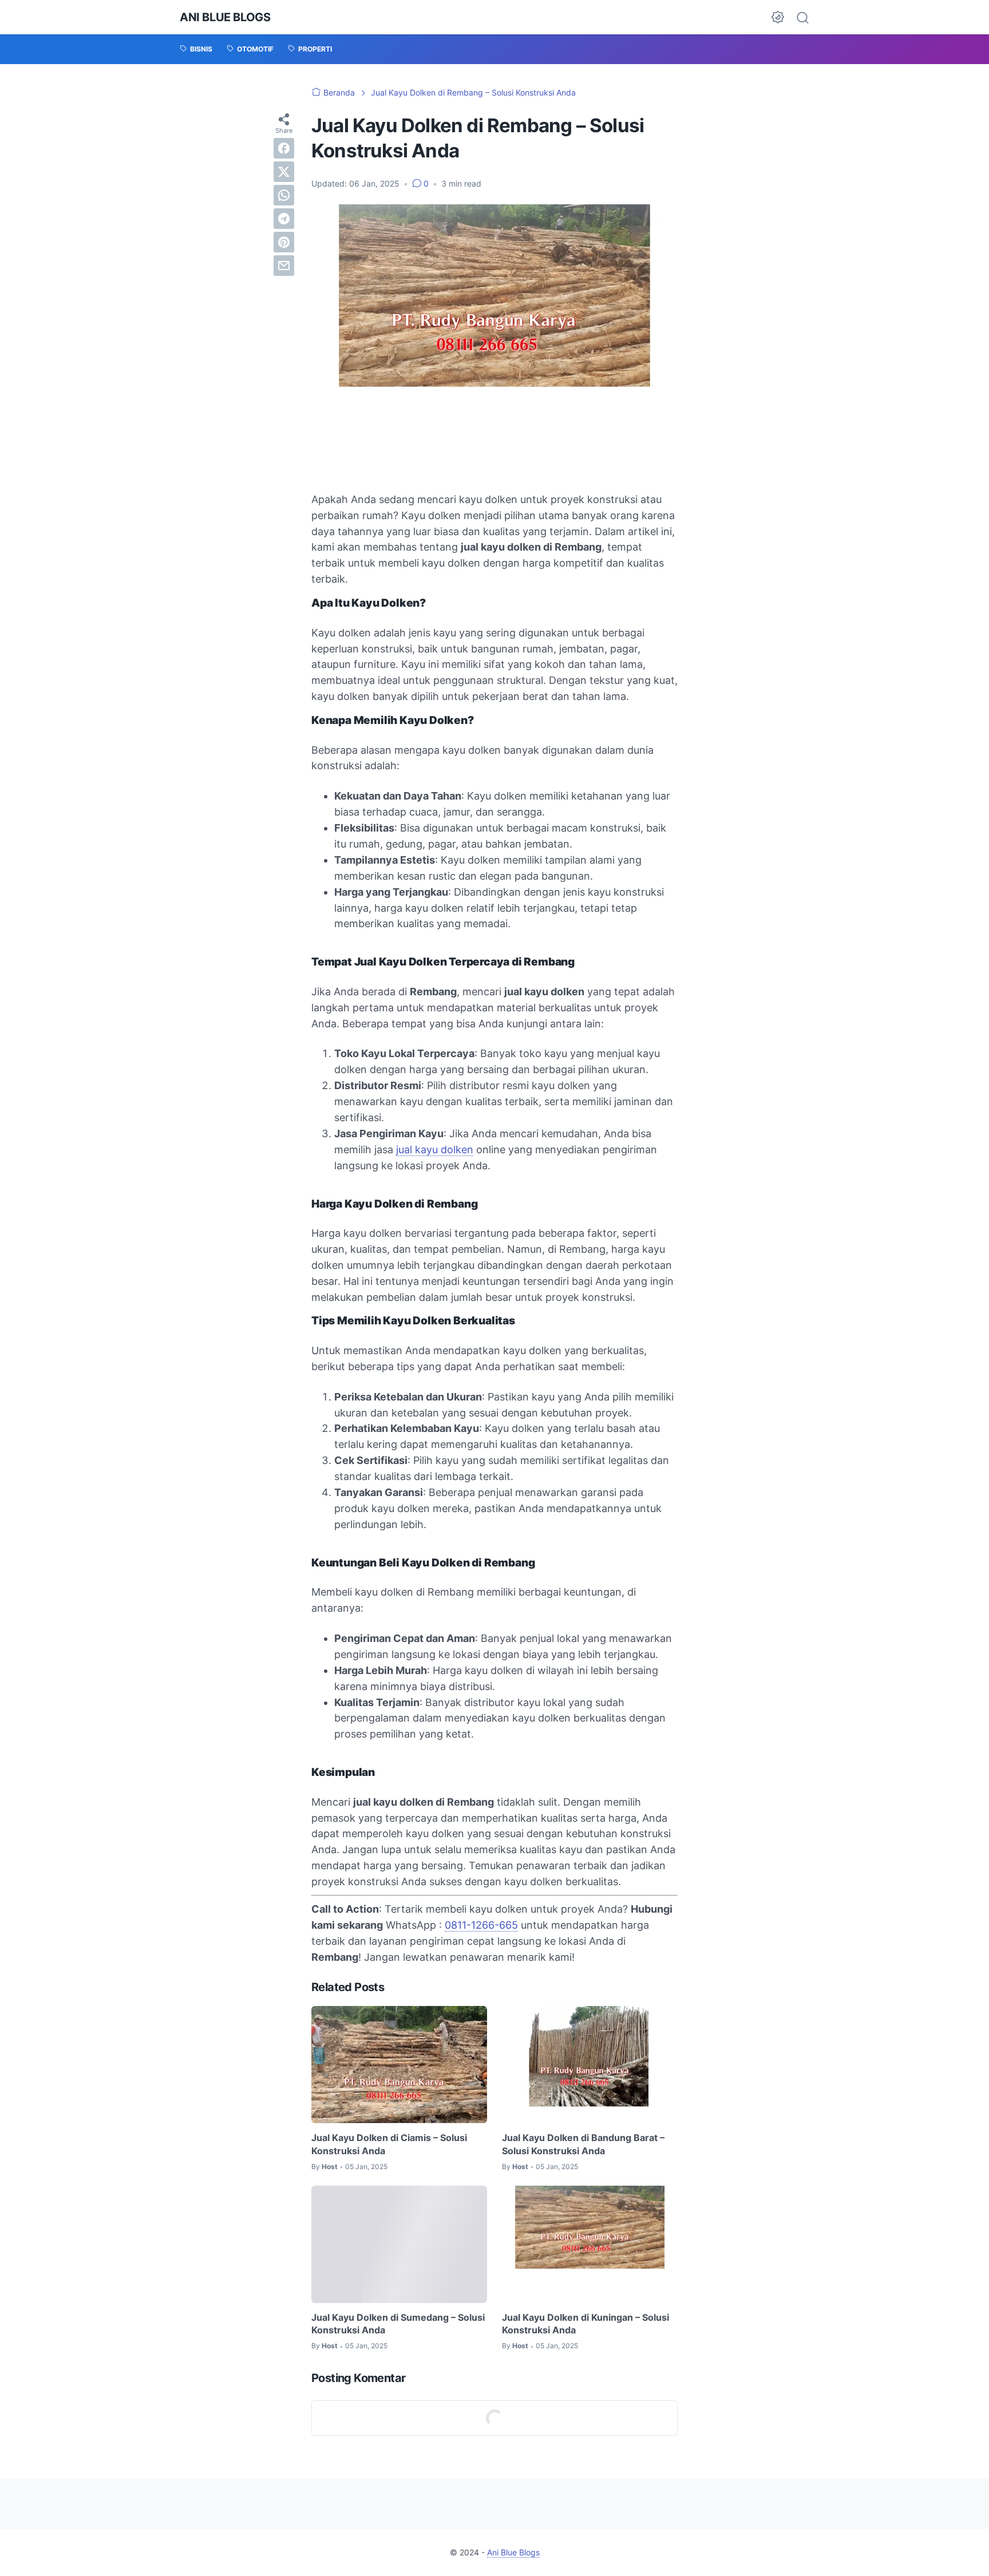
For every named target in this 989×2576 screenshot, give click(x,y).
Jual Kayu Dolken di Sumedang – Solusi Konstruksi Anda (398, 2324)
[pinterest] (284, 242)
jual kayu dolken (435, 1149)
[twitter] (284, 172)
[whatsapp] (284, 195)
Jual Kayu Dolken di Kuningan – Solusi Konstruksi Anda (586, 2324)
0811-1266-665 (481, 1925)
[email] (284, 266)
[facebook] (284, 148)
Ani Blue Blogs (225, 17)
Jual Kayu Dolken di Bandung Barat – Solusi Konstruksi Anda (583, 2144)
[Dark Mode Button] (778, 17)
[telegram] (284, 219)
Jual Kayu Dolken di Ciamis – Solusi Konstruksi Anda (389, 2144)
